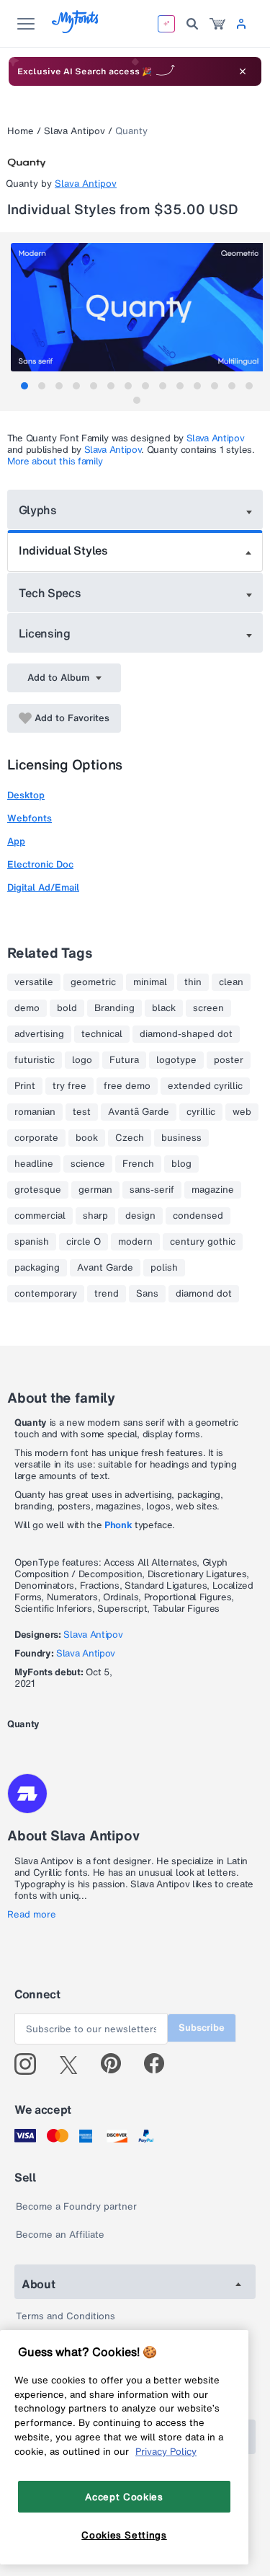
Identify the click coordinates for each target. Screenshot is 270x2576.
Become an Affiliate (60, 2235)
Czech (130, 1138)
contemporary (46, 1294)
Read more (32, 1915)
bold (67, 1008)
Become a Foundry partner (76, 2206)
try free (69, 1086)
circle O (84, 1242)
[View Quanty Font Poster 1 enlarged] (137, 307)
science (88, 1164)
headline (34, 1164)
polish (164, 1268)
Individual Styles (63, 550)
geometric (93, 982)
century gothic (203, 1242)
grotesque (38, 1190)
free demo (127, 1086)
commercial (40, 1216)
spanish (32, 1242)
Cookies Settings (124, 2535)
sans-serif (152, 1190)
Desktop (26, 795)
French (138, 1164)
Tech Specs (50, 593)
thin (193, 982)
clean (231, 982)
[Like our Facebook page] (160, 2064)
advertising (39, 1034)
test (82, 1112)
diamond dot (204, 1294)
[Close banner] (243, 71)
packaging (37, 1268)
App (16, 841)
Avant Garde (105, 1268)
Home (21, 131)
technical (102, 1034)
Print (25, 1086)
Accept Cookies (124, 2497)
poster (229, 1060)
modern (135, 1242)
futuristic (35, 1060)
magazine (213, 1190)
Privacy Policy (166, 2451)
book (87, 1138)
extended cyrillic (205, 1086)
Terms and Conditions (66, 2316)
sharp (95, 1216)
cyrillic (201, 1112)
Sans (147, 1294)
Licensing (45, 633)
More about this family (55, 461)
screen (208, 1008)
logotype (176, 1060)
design (140, 1216)
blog (181, 1164)
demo (27, 1008)
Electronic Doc (40, 864)
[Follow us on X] (74, 2064)
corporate (36, 1138)
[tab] (24, 386)
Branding (114, 1008)
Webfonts (30, 818)
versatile (34, 982)
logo (82, 1060)
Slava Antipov (75, 131)
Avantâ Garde (139, 1112)
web (242, 1112)
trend (107, 1294)
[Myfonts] (76, 29)
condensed (198, 1216)
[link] (217, 24)
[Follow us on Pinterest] (117, 2064)
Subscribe (202, 2028)
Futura (124, 1060)
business (181, 1138)
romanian (35, 1112)
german (95, 1190)
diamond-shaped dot (186, 1034)
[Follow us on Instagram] (31, 2064)
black (164, 1008)
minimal (150, 982)
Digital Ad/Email (43, 887)
